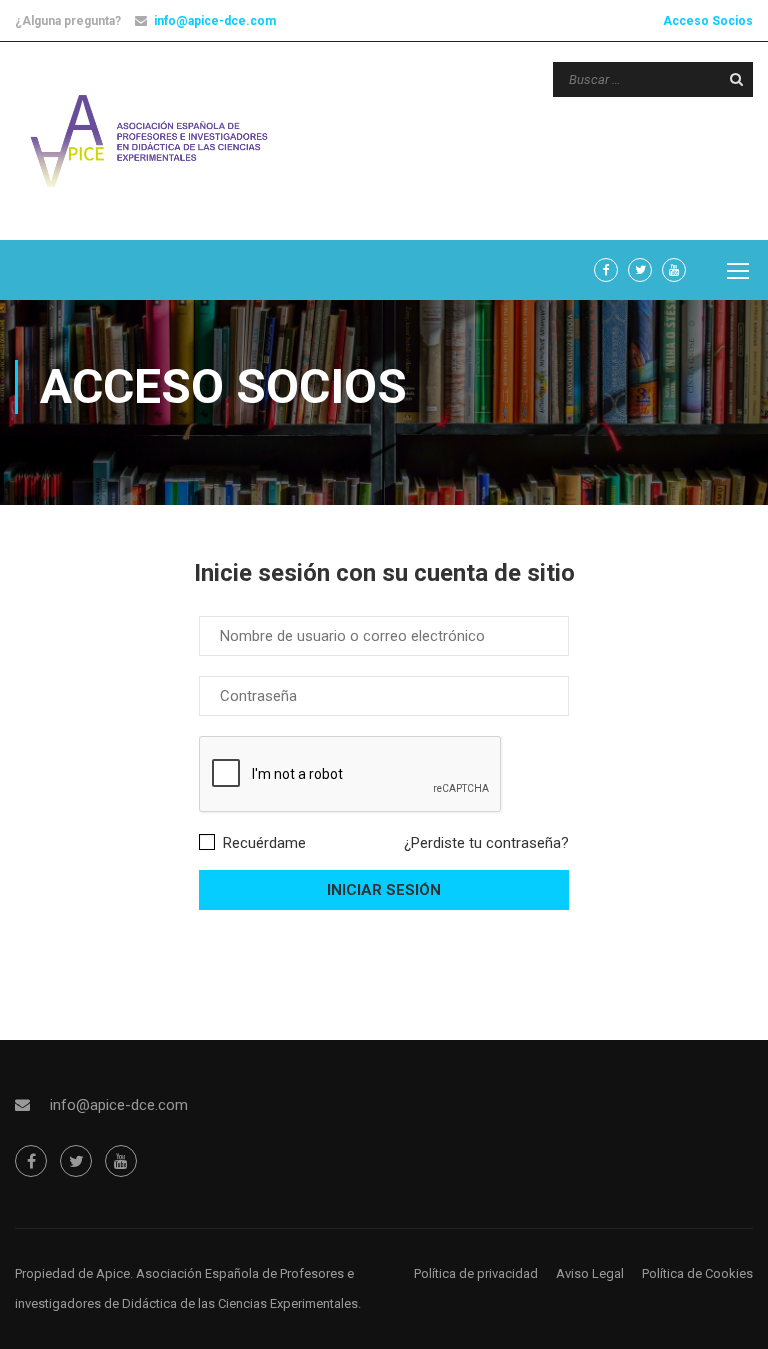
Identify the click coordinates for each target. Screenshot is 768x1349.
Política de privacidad (476, 1273)
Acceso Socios (708, 21)
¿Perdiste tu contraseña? (486, 843)
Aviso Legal (590, 1273)
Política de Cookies (697, 1273)
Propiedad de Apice (72, 1273)
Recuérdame (262, 843)
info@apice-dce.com (215, 21)
